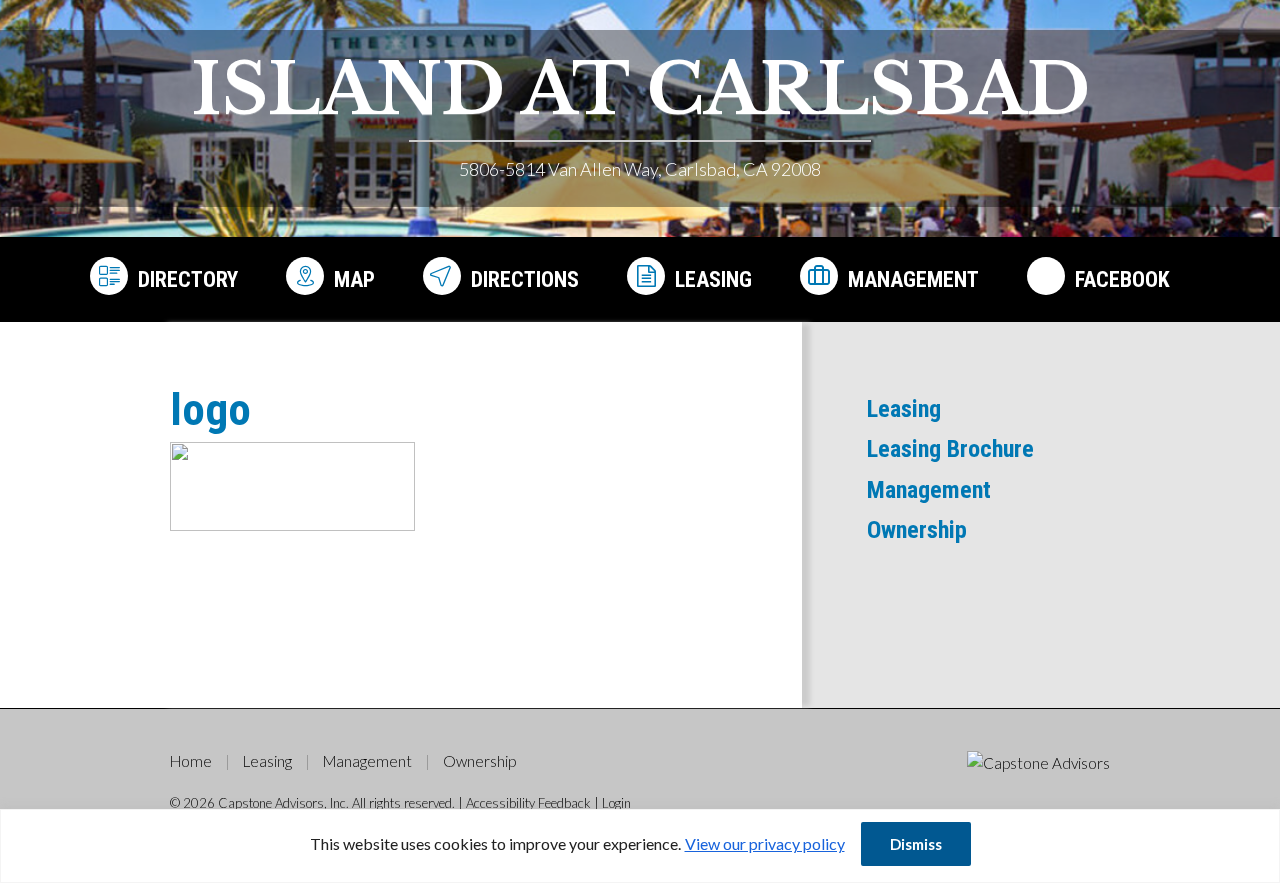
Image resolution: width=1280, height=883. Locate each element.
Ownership (917, 530)
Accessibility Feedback (528, 803)
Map (354, 279)
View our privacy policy (765, 843)
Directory (188, 279)
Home (191, 761)
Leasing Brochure (950, 449)
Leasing (713, 279)
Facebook (1122, 279)
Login (616, 803)
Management (913, 279)
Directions (525, 279)
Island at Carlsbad (640, 89)
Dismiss (916, 844)
